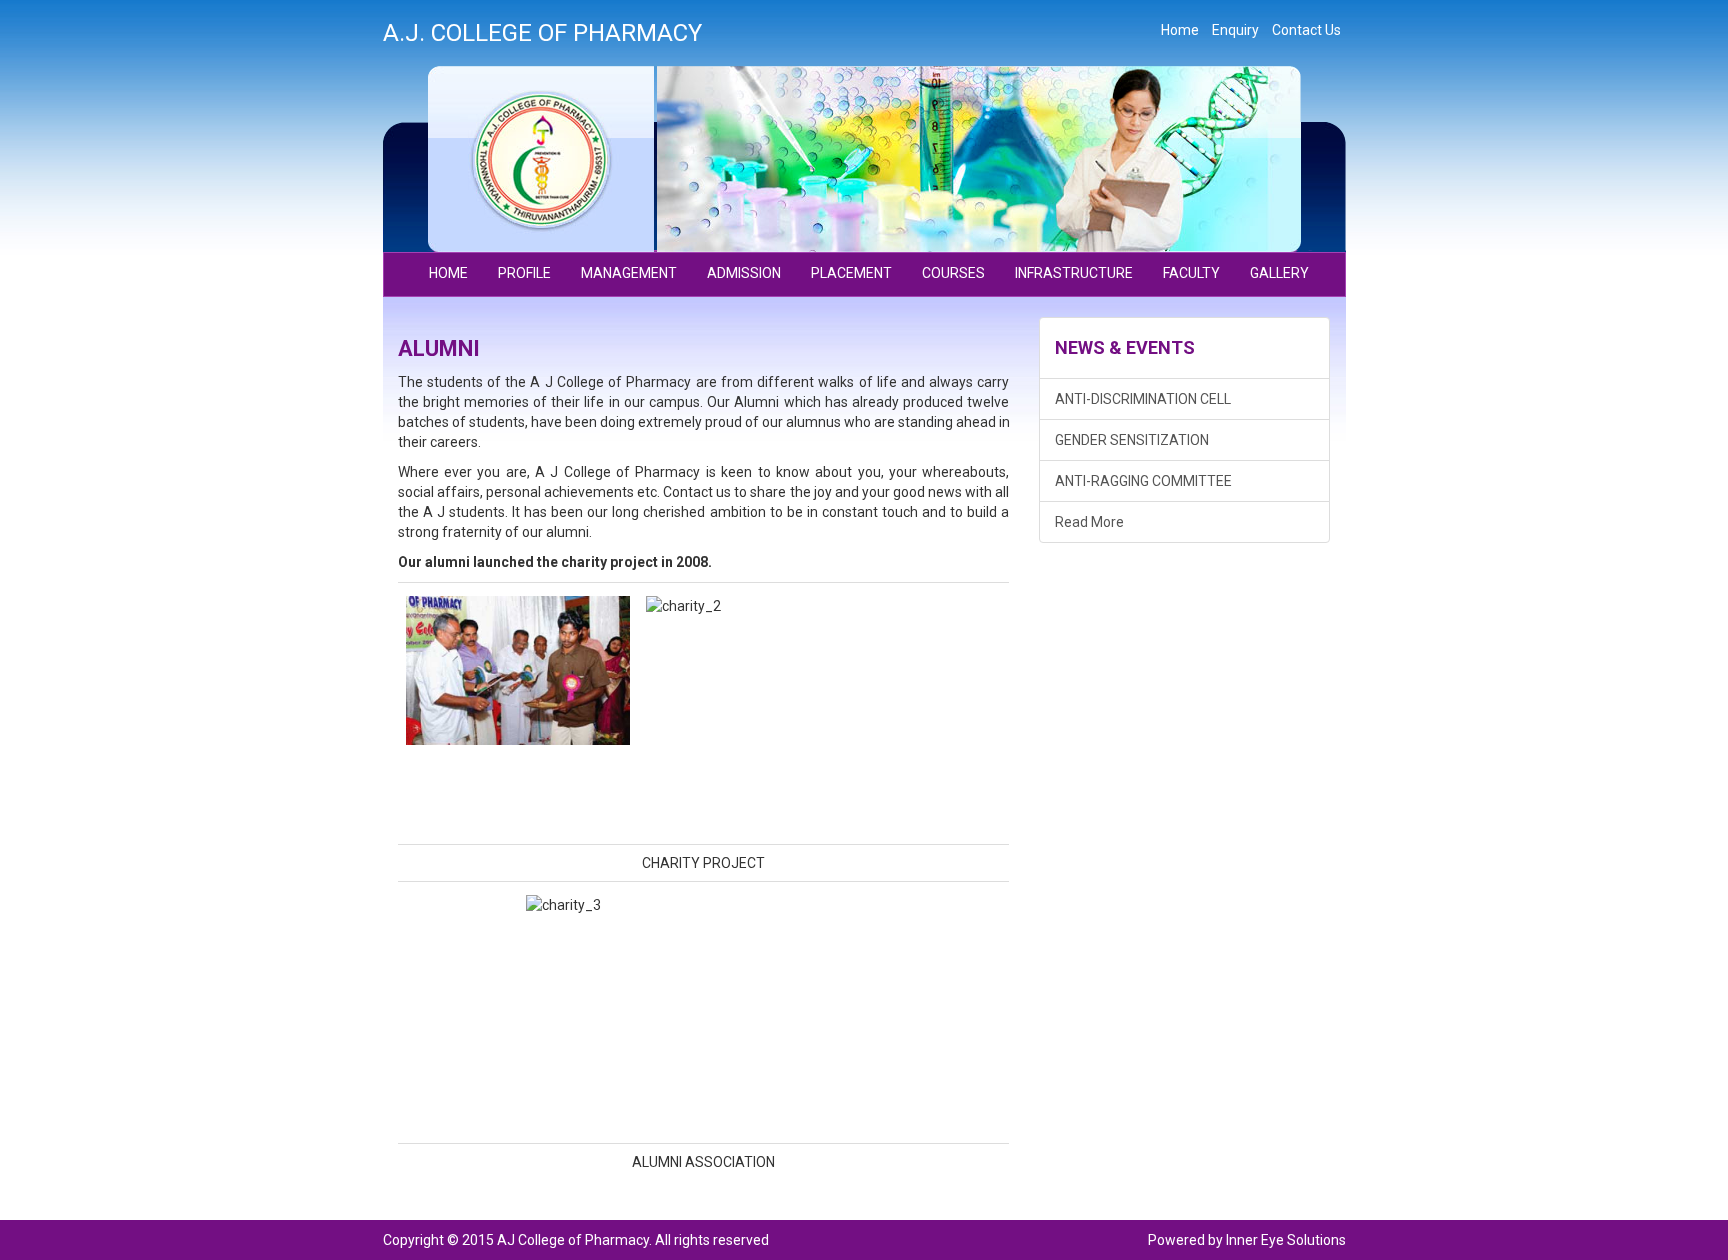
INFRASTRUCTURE (1074, 273)
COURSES (953, 273)
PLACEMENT (851, 273)
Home (1180, 30)
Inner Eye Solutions (1286, 1240)
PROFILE (524, 273)
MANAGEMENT (629, 273)
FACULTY (1191, 273)
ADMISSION (744, 273)
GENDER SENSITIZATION (1132, 440)
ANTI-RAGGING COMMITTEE (1143, 481)
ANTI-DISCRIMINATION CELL (1143, 399)
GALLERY (1279, 273)
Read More (1089, 522)
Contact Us (1306, 30)
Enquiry (1235, 30)
